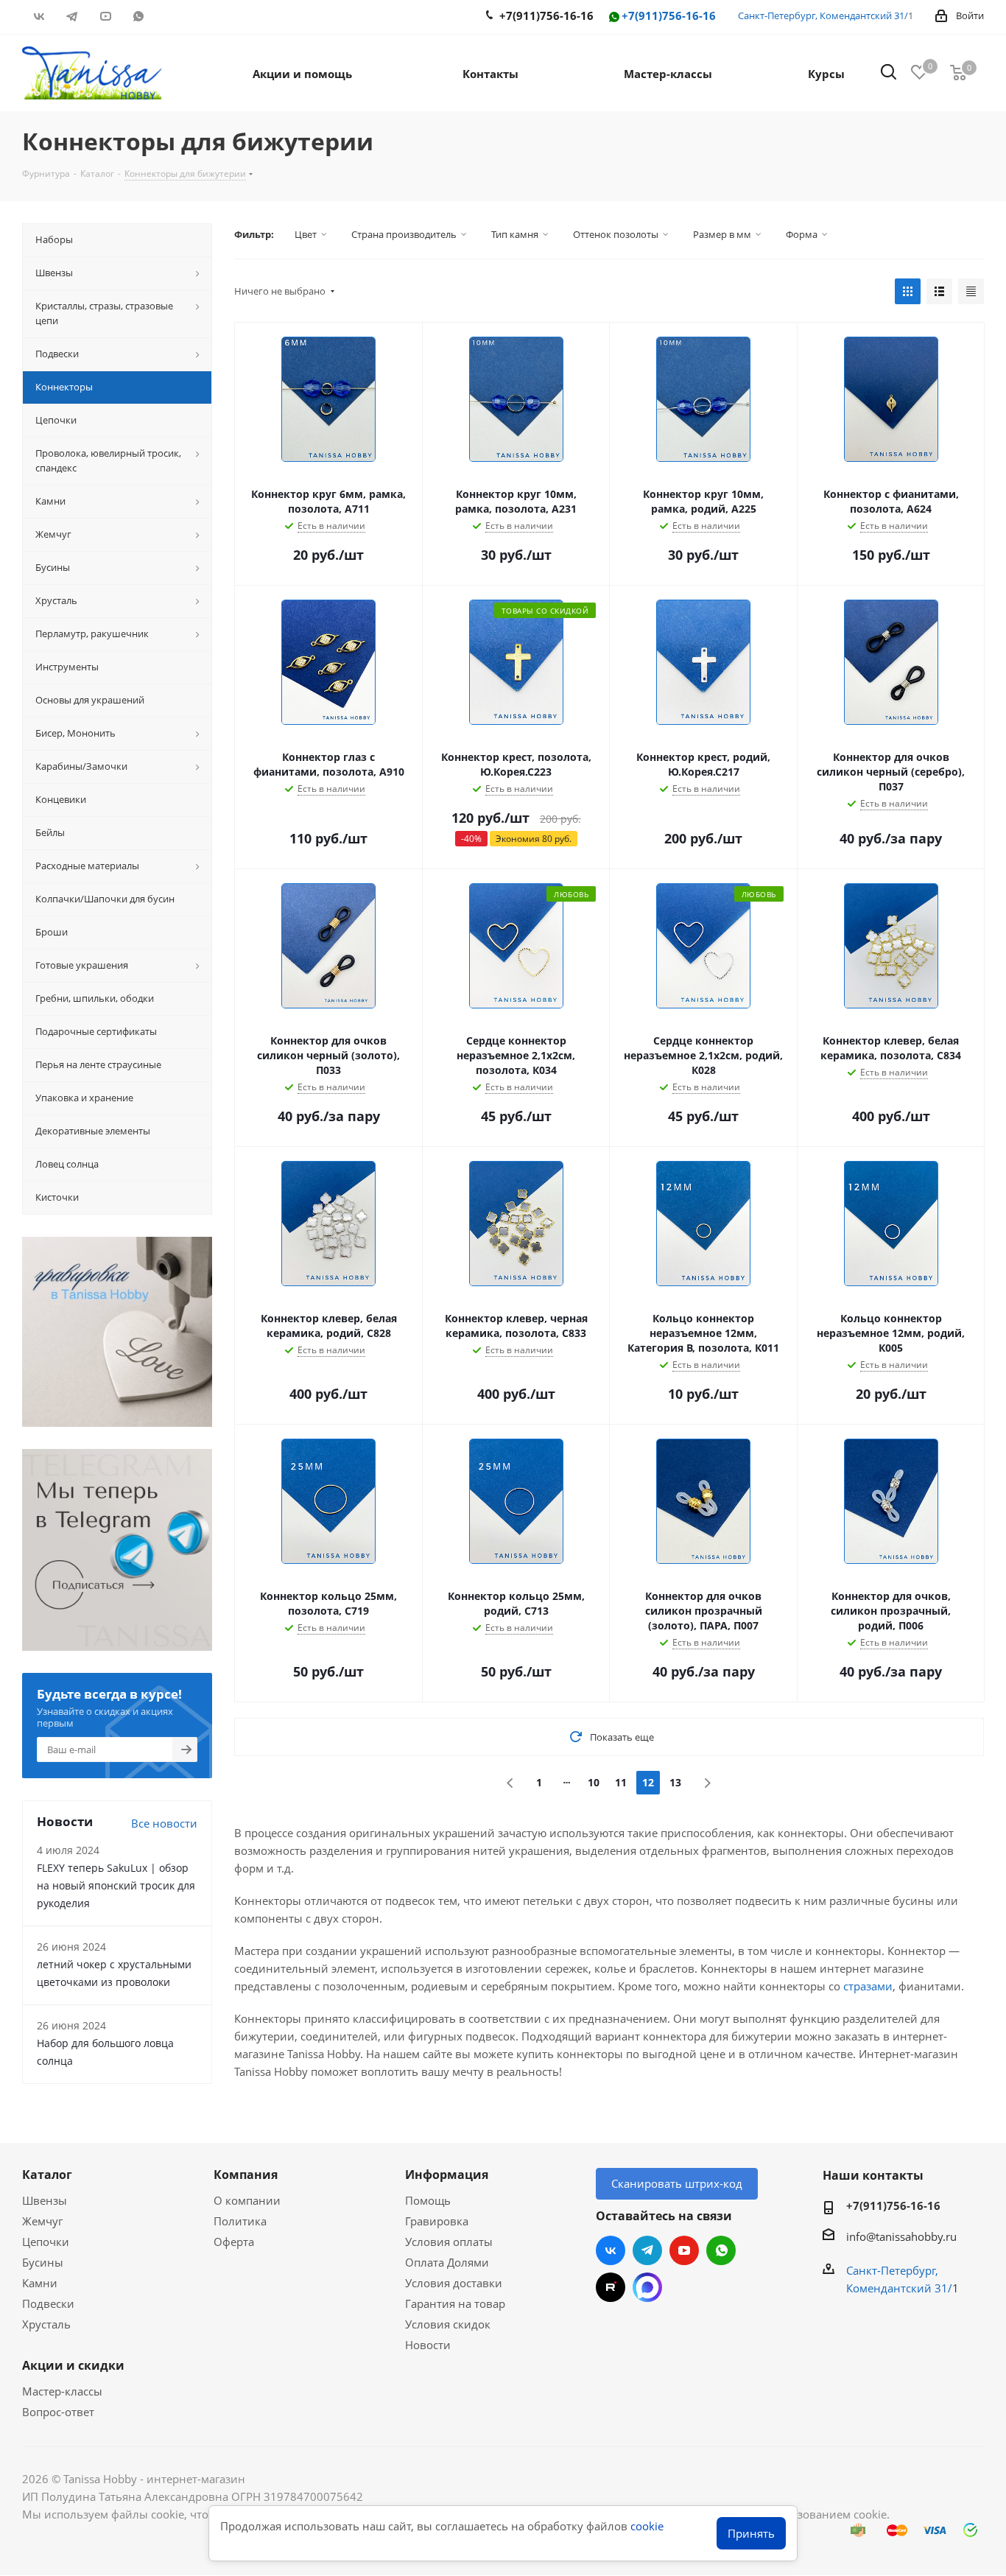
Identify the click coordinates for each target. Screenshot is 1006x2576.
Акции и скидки (73, 2365)
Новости (428, 2345)
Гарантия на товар (455, 2303)
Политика (240, 2221)
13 (675, 1782)
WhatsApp (138, 16)
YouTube (105, 16)
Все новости (164, 1823)
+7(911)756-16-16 (669, 16)
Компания (246, 2175)
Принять (751, 2533)
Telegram (72, 16)
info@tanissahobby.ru (901, 2236)
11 (621, 1782)
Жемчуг (42, 2221)
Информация (447, 2175)
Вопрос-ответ (58, 2412)
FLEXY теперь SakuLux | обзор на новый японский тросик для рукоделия (116, 1885)
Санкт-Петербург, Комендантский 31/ (823, 15)
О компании (247, 2200)
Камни (40, 2283)
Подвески (48, 2303)
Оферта (234, 2242)
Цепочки (46, 2242)
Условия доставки (454, 2283)
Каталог (47, 2175)
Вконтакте (39, 16)
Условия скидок (448, 2324)
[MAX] (647, 2287)
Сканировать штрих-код (677, 2183)
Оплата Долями (447, 2262)
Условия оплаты (449, 2242)
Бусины (43, 2262)
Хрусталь (46, 2324)
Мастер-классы (62, 2391)
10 (594, 1782)
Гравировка (437, 2221)
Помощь (428, 2200)
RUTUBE (171, 16)
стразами (868, 1986)
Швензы (45, 2200)
